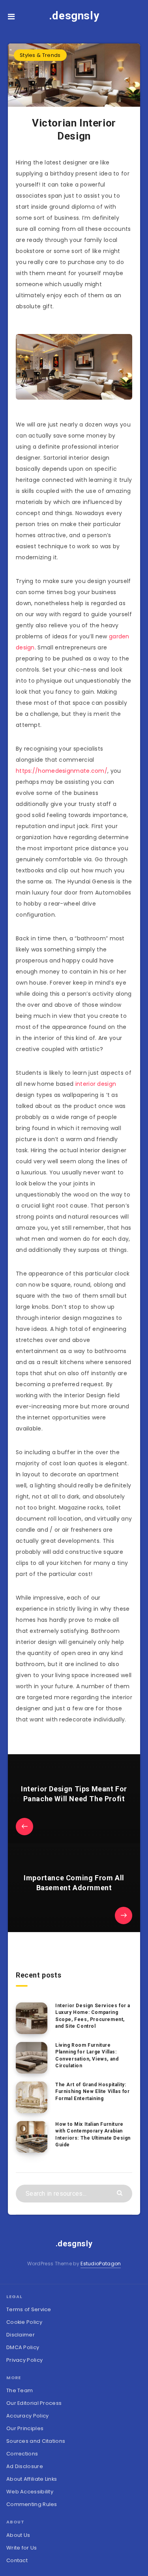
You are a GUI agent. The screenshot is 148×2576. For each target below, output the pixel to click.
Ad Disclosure (25, 2466)
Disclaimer (21, 2335)
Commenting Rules (32, 2504)
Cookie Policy (24, 2322)
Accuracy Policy (28, 2416)
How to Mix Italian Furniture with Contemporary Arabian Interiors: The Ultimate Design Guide (93, 2134)
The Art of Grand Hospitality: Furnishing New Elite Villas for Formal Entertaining (93, 2092)
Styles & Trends (40, 55)
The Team (20, 2390)
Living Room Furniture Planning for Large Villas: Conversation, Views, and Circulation (87, 2055)
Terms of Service (29, 2309)
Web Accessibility (30, 2492)
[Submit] (121, 2192)
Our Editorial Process (34, 2403)
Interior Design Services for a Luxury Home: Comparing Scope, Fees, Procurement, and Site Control (93, 2016)
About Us (18, 2535)
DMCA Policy (23, 2347)
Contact (17, 2560)
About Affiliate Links (32, 2479)
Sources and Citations (36, 2441)
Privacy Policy (24, 2360)
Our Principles (25, 2428)
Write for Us (22, 2548)
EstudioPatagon (101, 2264)
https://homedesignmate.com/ (62, 771)
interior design (96, 1084)
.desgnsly (74, 16)
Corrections (22, 2454)
